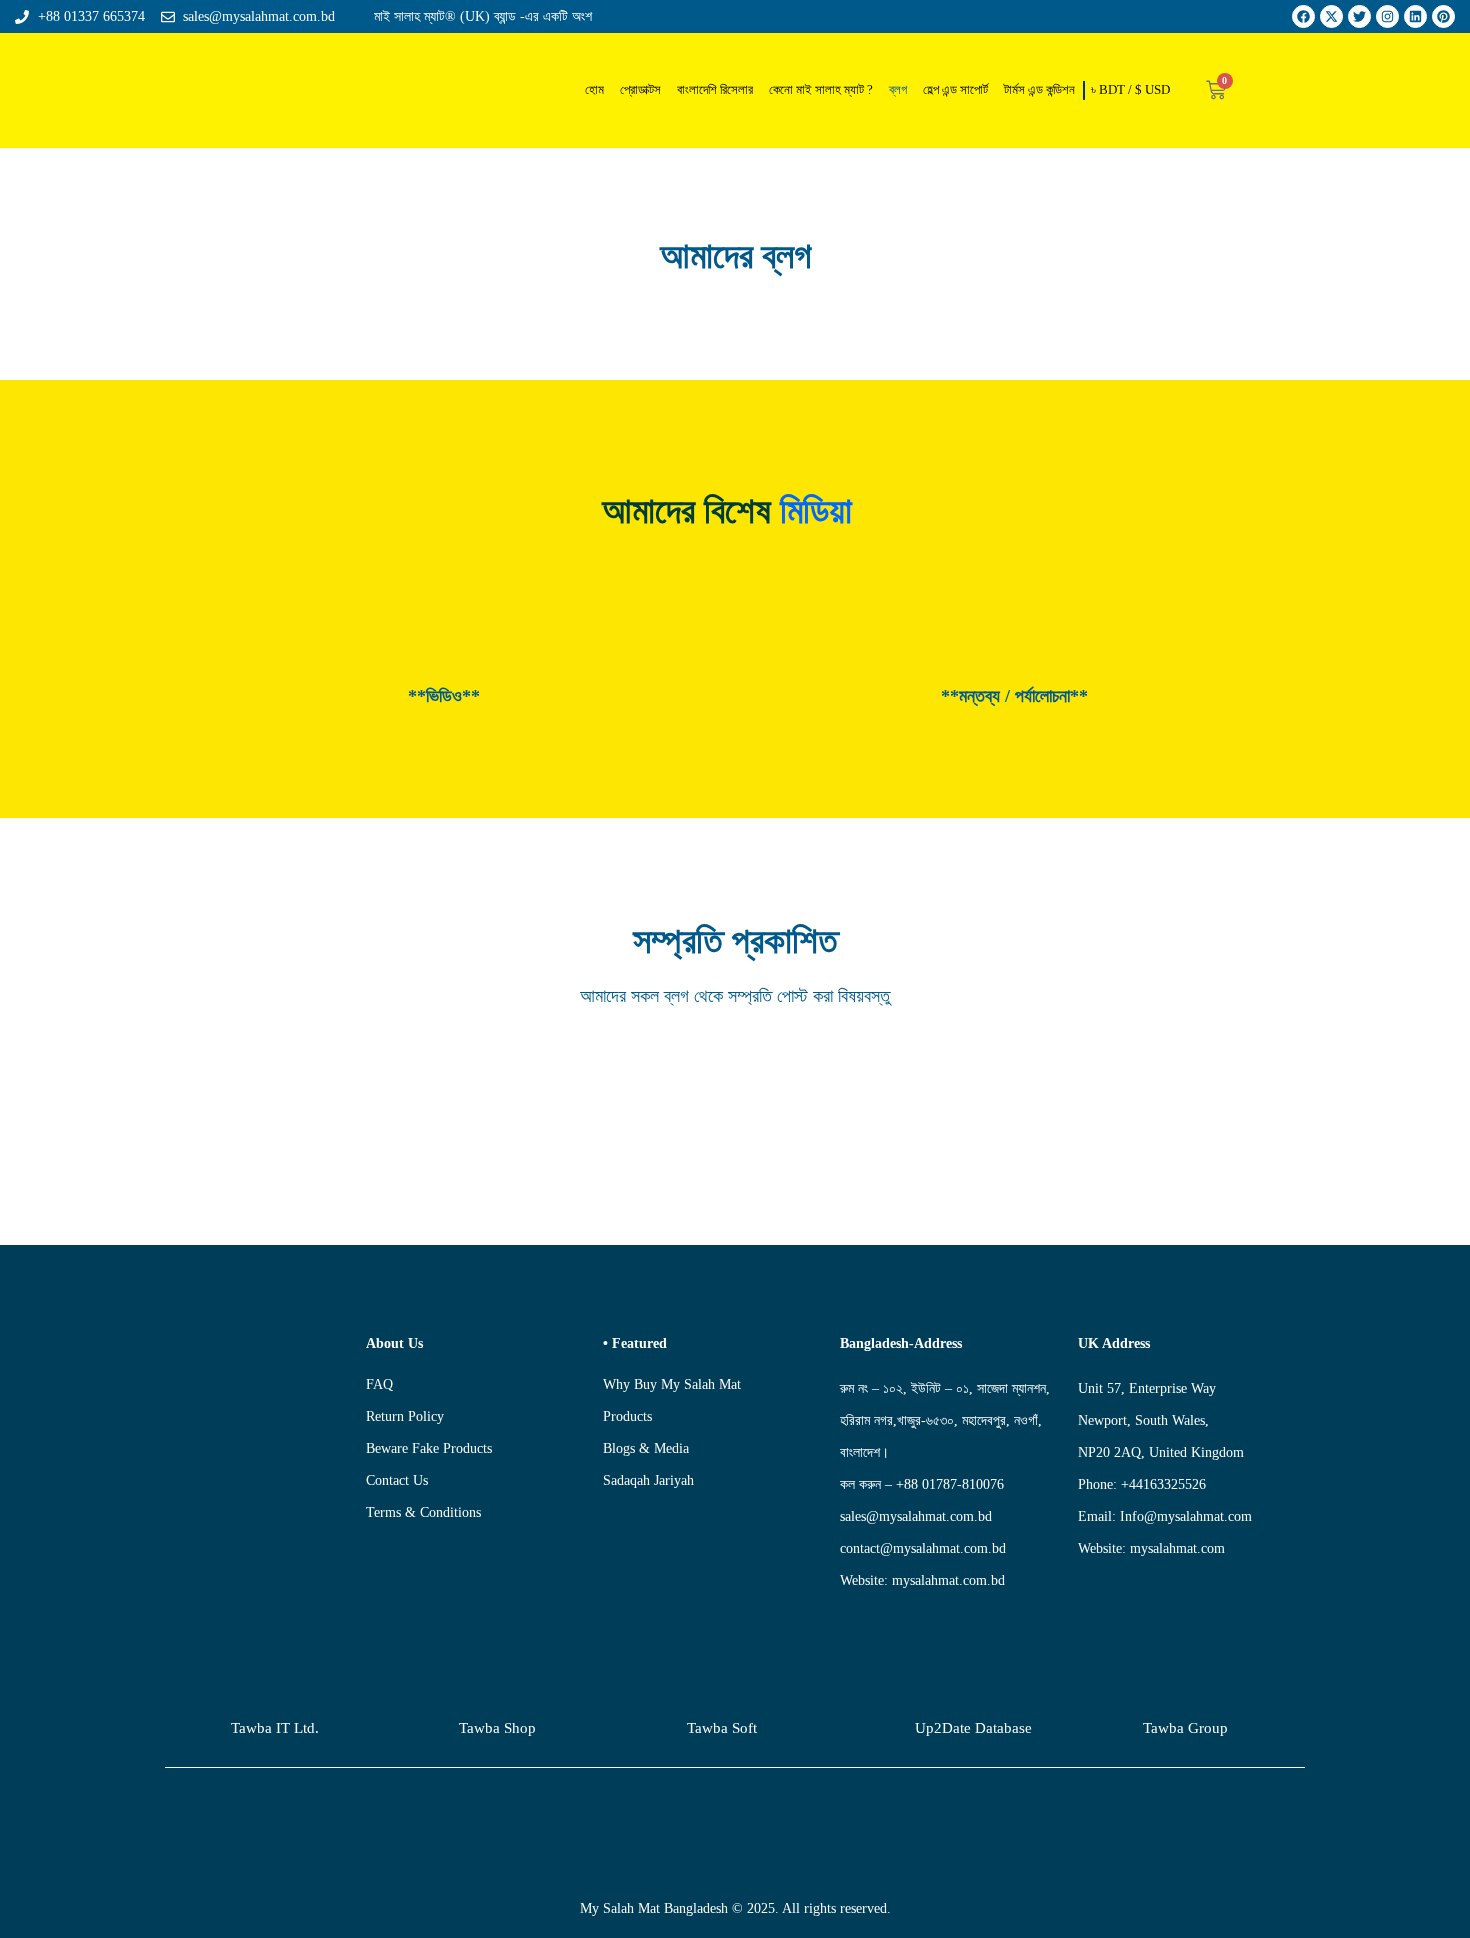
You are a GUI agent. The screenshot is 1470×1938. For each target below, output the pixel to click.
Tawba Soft (722, 1728)
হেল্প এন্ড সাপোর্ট (955, 89)
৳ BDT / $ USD (1130, 89)
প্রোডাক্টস (640, 89)
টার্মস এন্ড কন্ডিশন (1039, 89)
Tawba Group (1185, 1728)
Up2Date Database (973, 1728)
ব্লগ (898, 89)
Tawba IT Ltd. (275, 1728)
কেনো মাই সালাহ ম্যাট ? (821, 89)
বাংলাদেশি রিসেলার (715, 89)
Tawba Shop (497, 1728)
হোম (594, 89)
